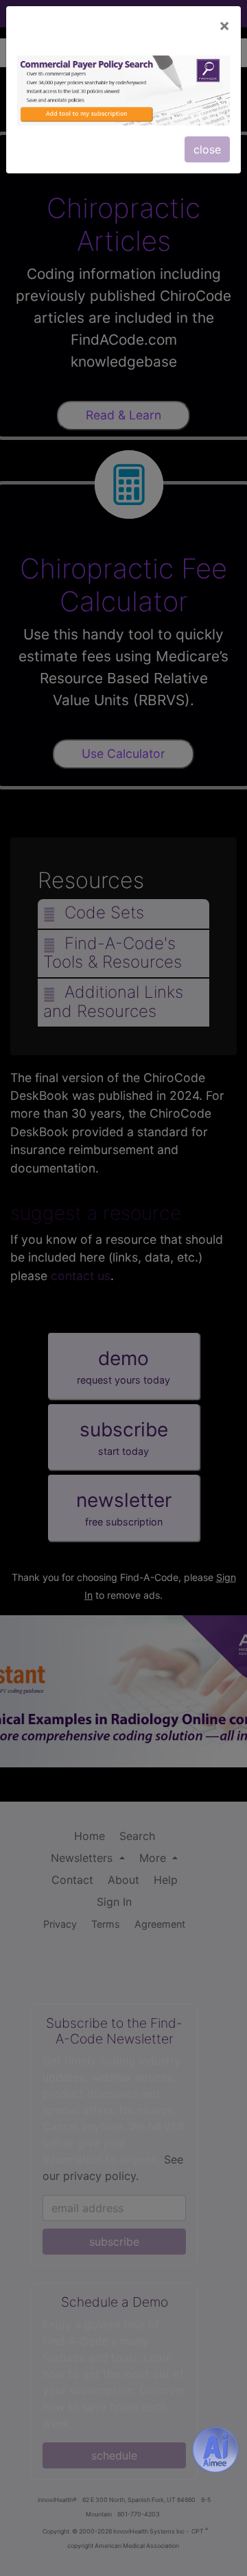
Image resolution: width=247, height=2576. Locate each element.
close (207, 149)
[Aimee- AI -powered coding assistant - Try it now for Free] (215, 2450)
